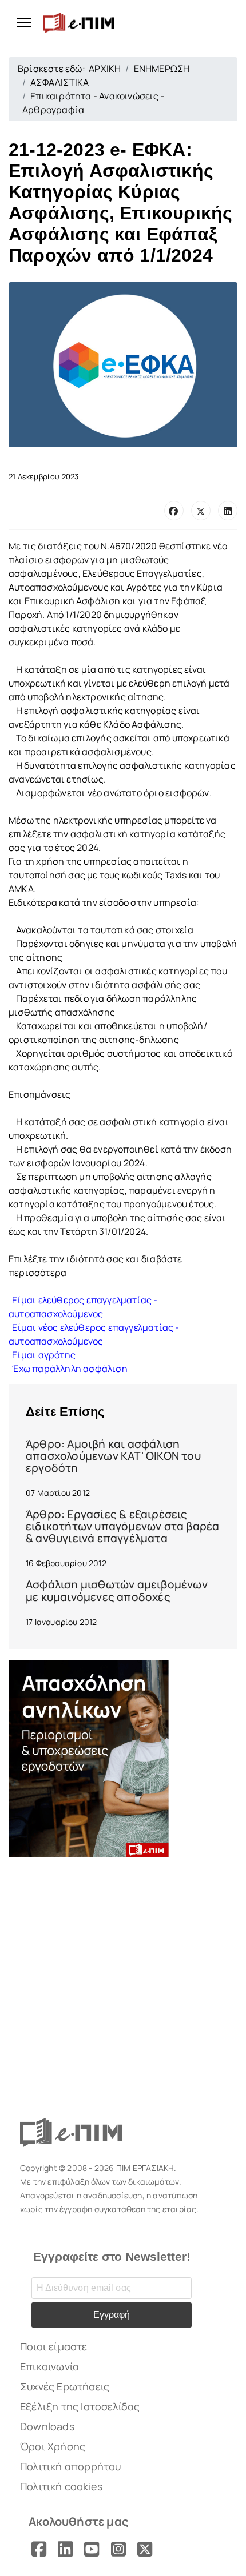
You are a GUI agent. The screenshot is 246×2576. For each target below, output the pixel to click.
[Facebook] (174, 511)
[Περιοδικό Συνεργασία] (123, 1759)
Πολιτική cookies (61, 2486)
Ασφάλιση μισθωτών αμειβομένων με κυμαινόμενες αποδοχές (117, 1590)
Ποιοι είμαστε (54, 2346)
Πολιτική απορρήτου (71, 2466)
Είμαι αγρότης (42, 1355)
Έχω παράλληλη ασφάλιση (68, 1369)
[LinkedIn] (228, 511)
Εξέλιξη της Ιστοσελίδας (80, 2406)
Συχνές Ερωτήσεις (65, 2386)
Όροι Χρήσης (53, 2446)
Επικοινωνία (49, 2366)
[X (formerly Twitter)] (201, 511)
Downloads (47, 2426)
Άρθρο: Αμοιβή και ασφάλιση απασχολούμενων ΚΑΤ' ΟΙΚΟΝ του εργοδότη (113, 1456)
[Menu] (20, 23)
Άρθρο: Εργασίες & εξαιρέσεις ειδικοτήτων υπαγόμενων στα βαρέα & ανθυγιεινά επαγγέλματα (122, 1526)
